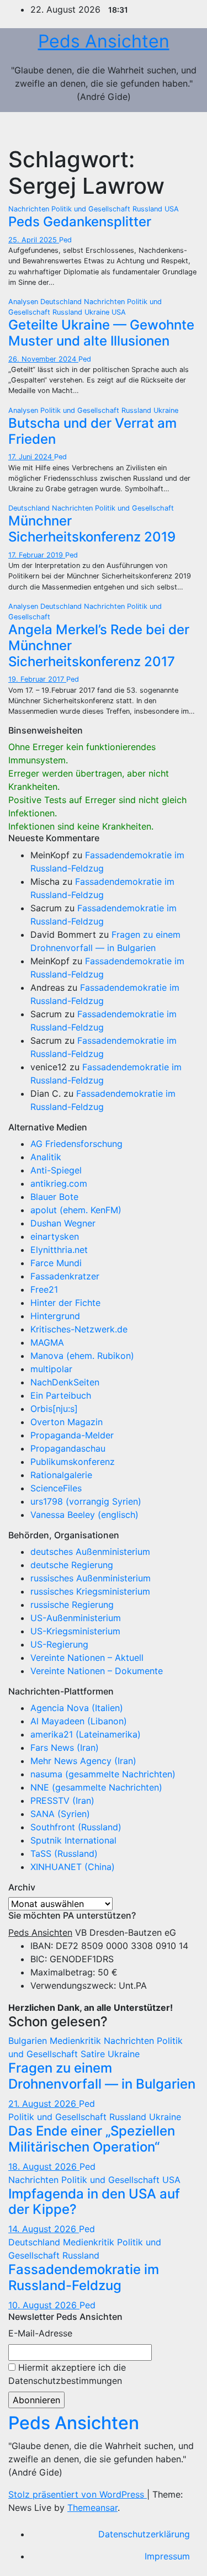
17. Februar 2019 (37, 555)
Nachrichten (30, 209)
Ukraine (98, 312)
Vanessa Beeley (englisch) (84, 1515)
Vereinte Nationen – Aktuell (87, 1658)
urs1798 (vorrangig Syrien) (86, 1501)
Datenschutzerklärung (144, 2534)
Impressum (167, 2556)
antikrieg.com (59, 1183)
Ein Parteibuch (61, 1395)
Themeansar (92, 2508)
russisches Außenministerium (91, 1578)
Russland (148, 209)
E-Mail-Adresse (40, 2333)
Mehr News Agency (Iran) (83, 1761)
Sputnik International (73, 1840)
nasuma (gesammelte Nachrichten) (103, 1774)
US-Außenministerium (76, 1618)
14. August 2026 (44, 2229)
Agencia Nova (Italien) (77, 1708)
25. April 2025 (34, 240)
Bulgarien (29, 2041)
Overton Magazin (67, 1422)
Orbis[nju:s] (54, 1409)
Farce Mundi (56, 1263)
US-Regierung (59, 1644)
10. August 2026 (44, 2305)
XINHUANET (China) (73, 1867)
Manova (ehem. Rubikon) (82, 1356)
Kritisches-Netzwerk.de (79, 1329)
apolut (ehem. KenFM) (76, 1210)
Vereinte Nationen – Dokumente (97, 1671)
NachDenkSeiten (65, 1382)
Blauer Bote (54, 1197)
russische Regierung (72, 1605)
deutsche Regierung (72, 1565)
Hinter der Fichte (65, 1303)
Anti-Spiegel (56, 1170)
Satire (94, 2054)
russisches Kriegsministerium (90, 1591)
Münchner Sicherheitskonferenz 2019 (92, 529)
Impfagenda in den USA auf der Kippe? (94, 2202)
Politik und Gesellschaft (92, 209)
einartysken (55, 1236)
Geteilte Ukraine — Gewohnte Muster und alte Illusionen (101, 333)
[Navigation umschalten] (183, 129)
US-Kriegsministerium (75, 1631)
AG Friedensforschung (76, 1144)
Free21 (44, 1289)
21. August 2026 (44, 2104)
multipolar (51, 1369)
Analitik (46, 1157)
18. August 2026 (44, 2166)
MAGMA (47, 1342)
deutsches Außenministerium (90, 1552)
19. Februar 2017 (37, 679)
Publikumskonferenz (73, 1462)
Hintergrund (55, 1316)
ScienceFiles (56, 1488)
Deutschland (62, 302)
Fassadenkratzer (65, 1276)
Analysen (24, 302)
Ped (65, 240)
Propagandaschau (68, 1448)
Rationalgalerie (61, 1475)
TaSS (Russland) (64, 1853)
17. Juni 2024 (31, 457)
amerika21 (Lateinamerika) (86, 1734)
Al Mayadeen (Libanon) (79, 1721)
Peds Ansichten (104, 41)
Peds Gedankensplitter (80, 222)
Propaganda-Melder (72, 1435)
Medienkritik (77, 2041)
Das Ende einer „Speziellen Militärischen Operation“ (92, 2139)
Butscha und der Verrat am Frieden (92, 431)
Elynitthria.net (59, 1250)
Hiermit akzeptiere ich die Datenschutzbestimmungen (67, 2374)
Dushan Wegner (63, 1223)
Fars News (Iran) (65, 1748)
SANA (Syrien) (60, 1814)
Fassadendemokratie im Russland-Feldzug (84, 2277)
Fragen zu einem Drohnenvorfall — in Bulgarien (102, 2076)
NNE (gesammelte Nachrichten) (96, 1787)
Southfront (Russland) (76, 1827)
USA (172, 209)
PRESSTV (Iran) (62, 1800)
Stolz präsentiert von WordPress (78, 2494)
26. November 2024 (43, 359)
